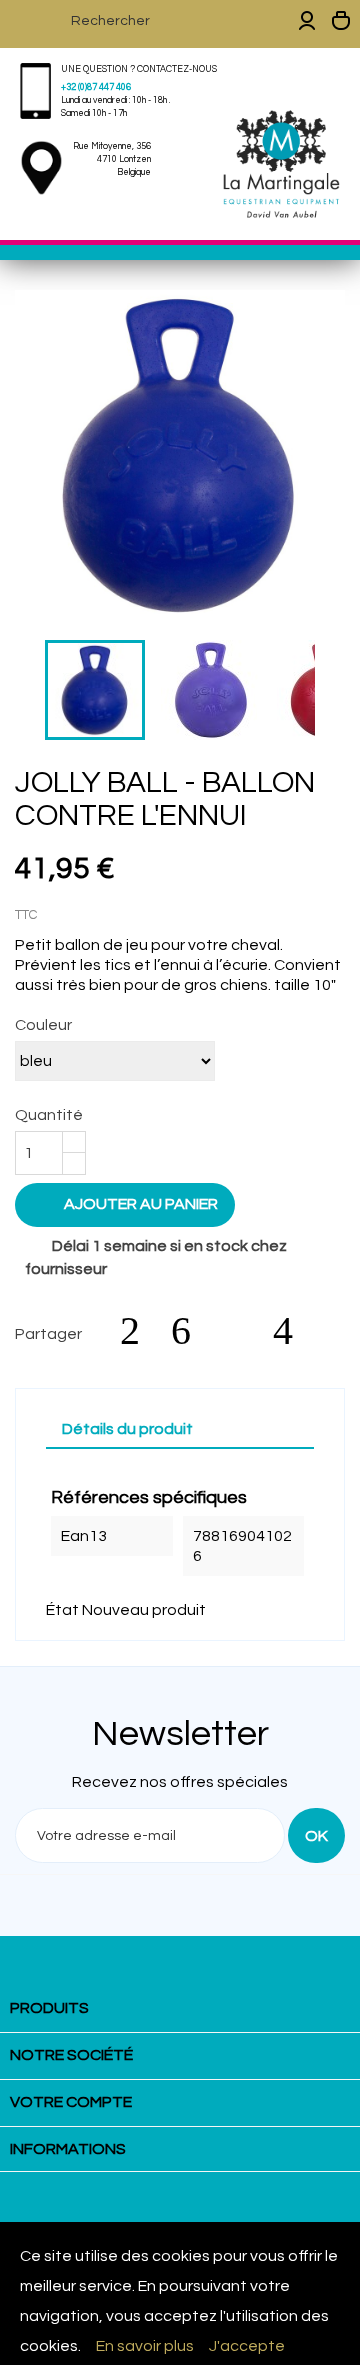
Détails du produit (127, 1429)
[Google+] (242, 1331)
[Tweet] (191, 1331)
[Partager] (140, 1331)
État (62, 1610)
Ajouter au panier (127, 1203)
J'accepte (247, 2346)
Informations (68, 2149)
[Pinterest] (293, 1331)
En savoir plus (145, 2346)
